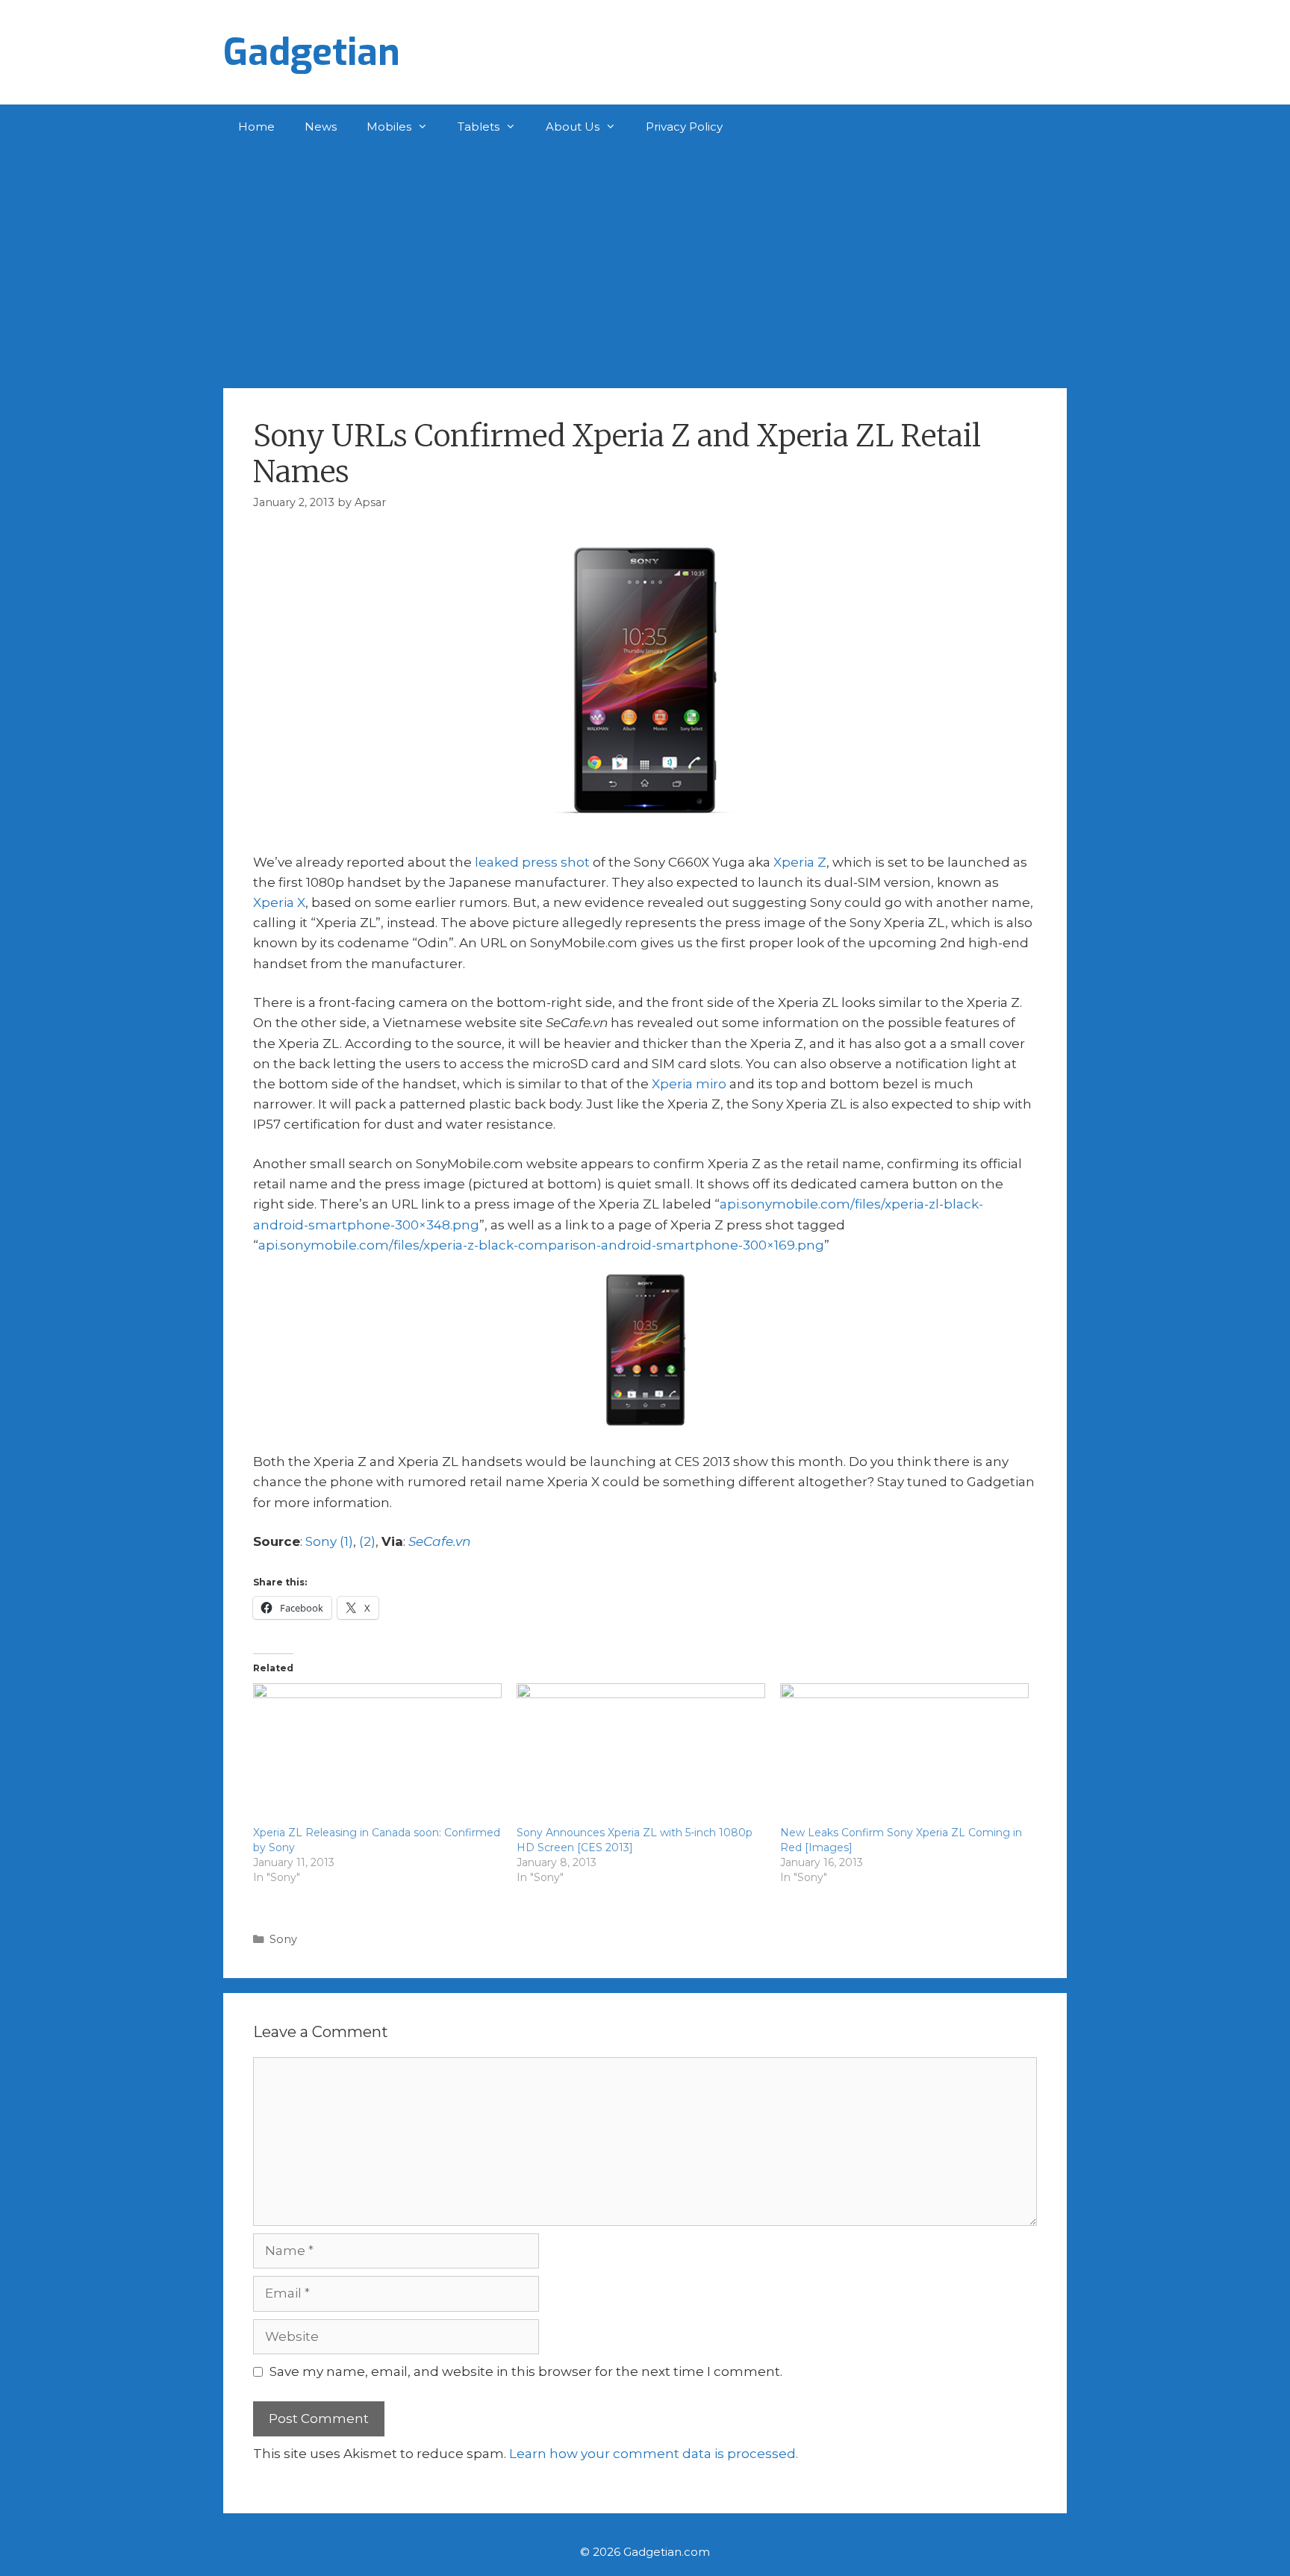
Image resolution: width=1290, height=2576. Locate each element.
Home (256, 127)
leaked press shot (532, 862)
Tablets (479, 127)
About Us (573, 127)
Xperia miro (689, 1084)
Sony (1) (329, 1541)
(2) (367, 1541)
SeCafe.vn (439, 1541)
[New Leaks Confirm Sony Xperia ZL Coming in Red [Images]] (904, 1754)
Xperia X (279, 902)
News (321, 127)
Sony (283, 1939)
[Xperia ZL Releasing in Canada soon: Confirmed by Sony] (377, 1754)
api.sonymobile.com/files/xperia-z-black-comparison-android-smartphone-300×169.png (541, 1245)
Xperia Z (800, 862)
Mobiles (389, 127)
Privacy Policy (684, 127)
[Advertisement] (645, 261)
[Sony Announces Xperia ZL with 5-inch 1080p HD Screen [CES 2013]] (641, 1754)
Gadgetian (312, 52)
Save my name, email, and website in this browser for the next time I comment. (526, 2371)
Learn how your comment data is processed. (654, 2454)
